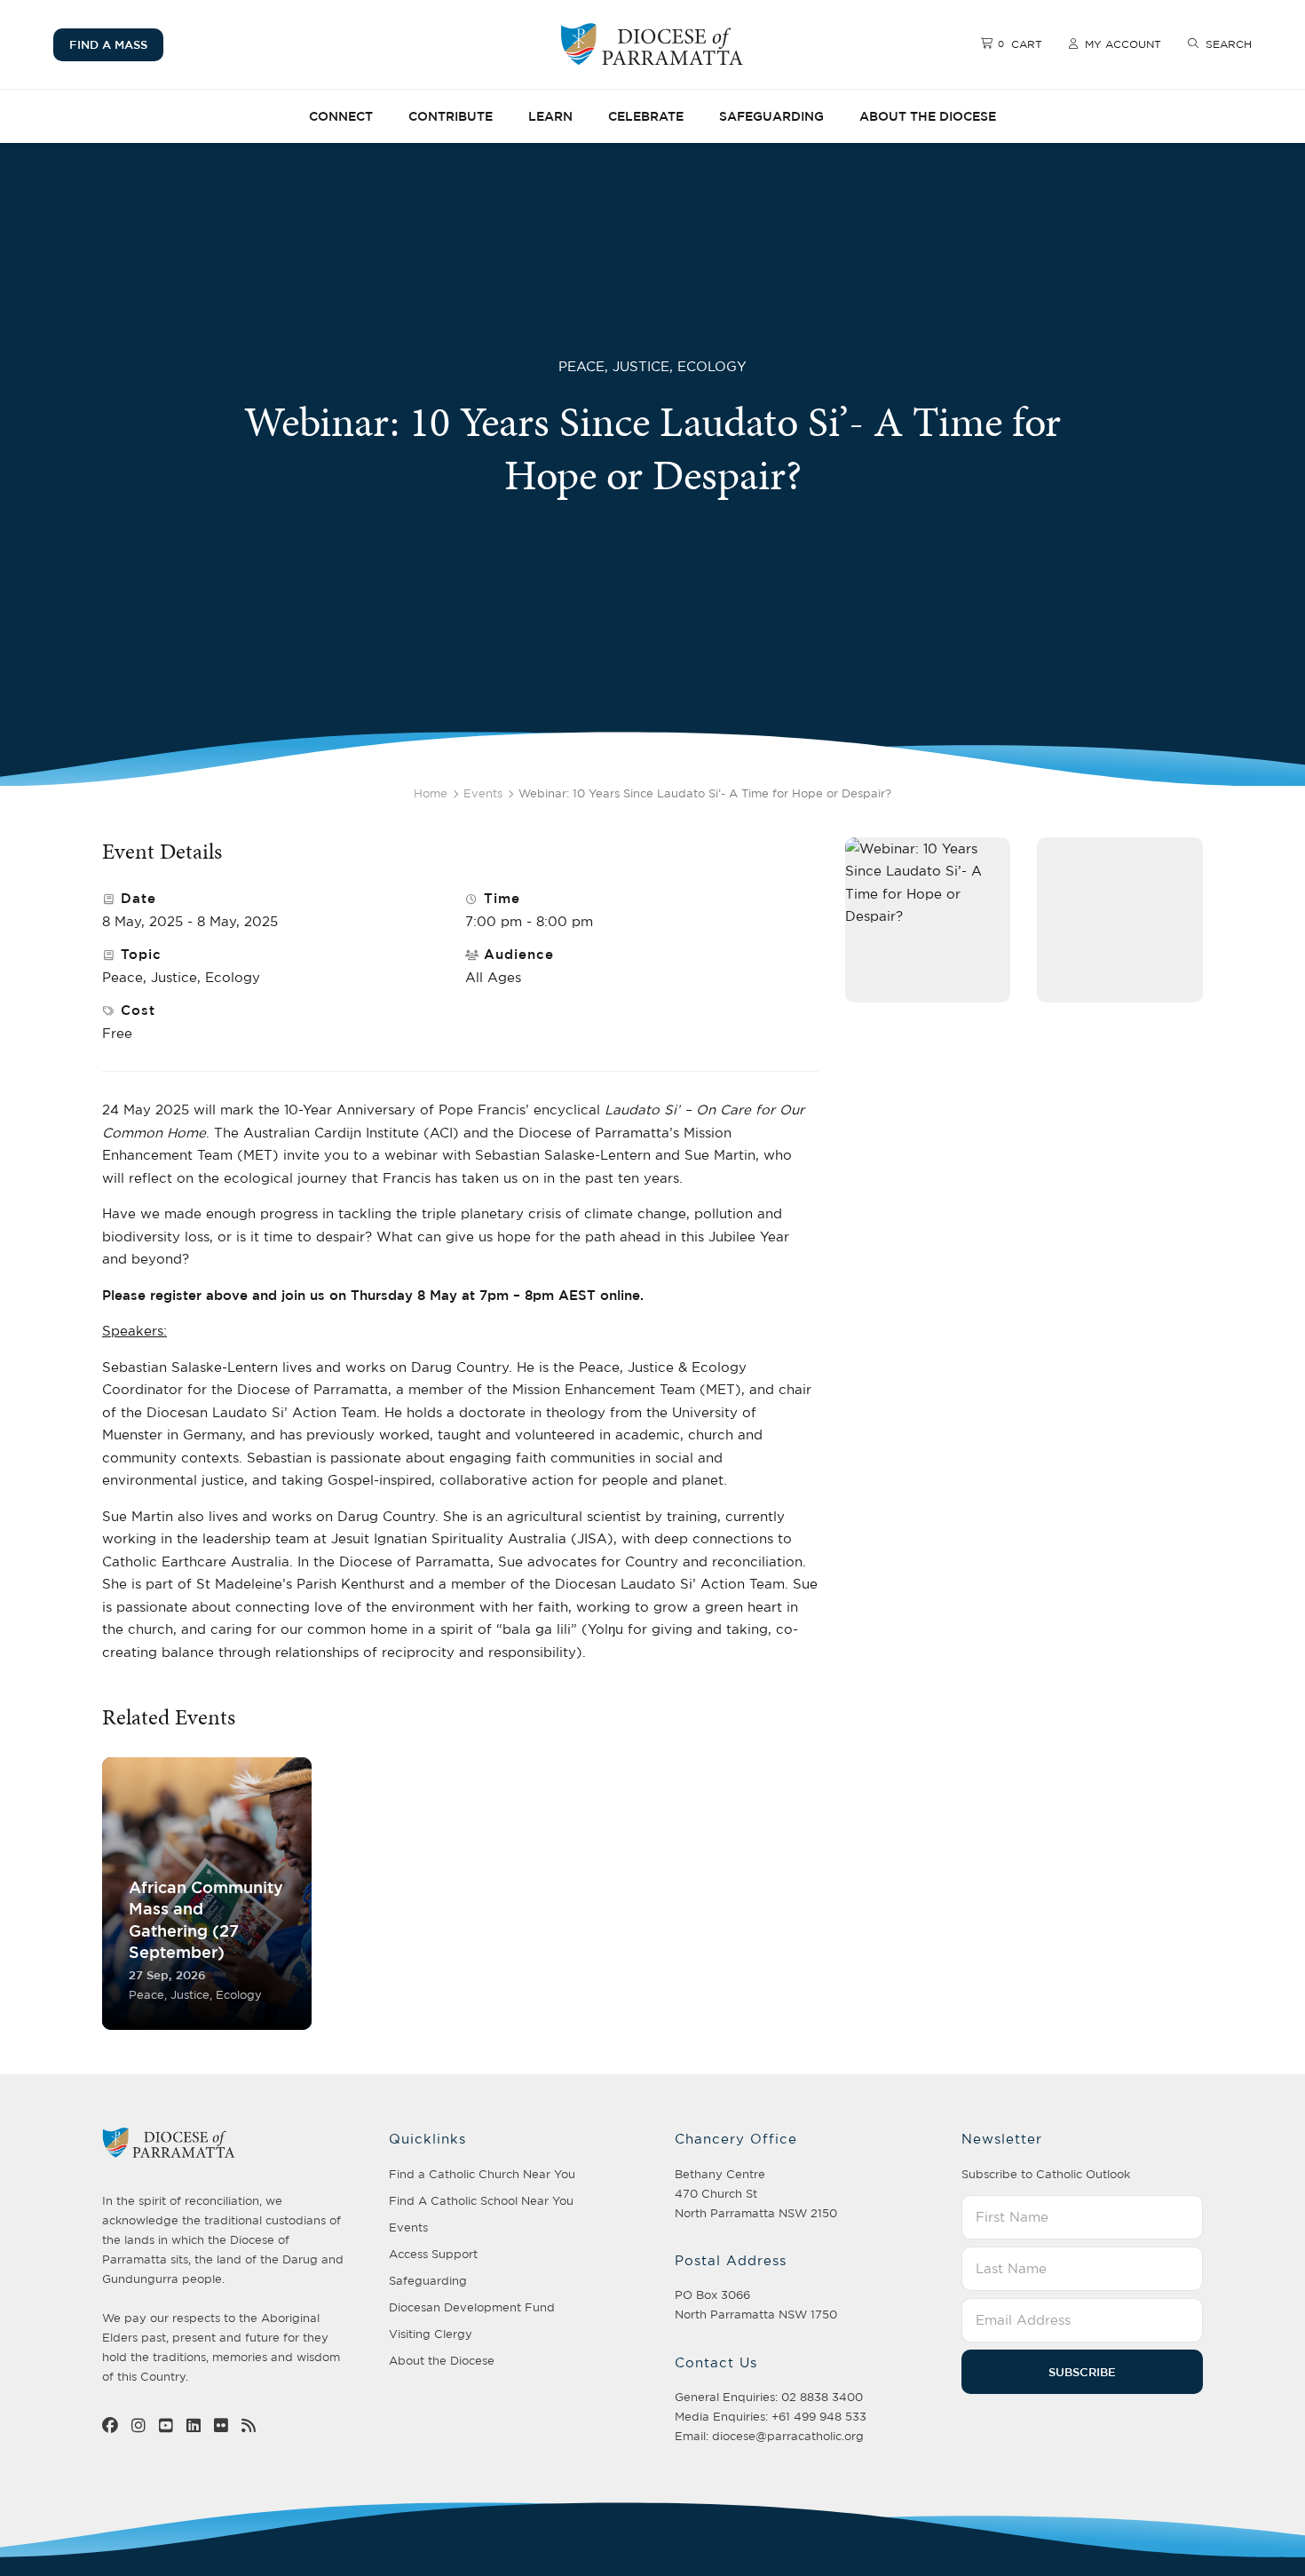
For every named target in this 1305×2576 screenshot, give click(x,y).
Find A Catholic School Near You (481, 2200)
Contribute (451, 116)
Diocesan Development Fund (472, 2307)
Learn (550, 116)
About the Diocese (928, 116)
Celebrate (646, 116)
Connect (341, 116)
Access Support (433, 2254)
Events (483, 793)
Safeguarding (771, 116)
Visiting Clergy (431, 2334)
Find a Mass (108, 44)
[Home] (652, 44)
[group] (207, 1894)
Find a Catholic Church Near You (482, 2174)
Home (431, 793)
